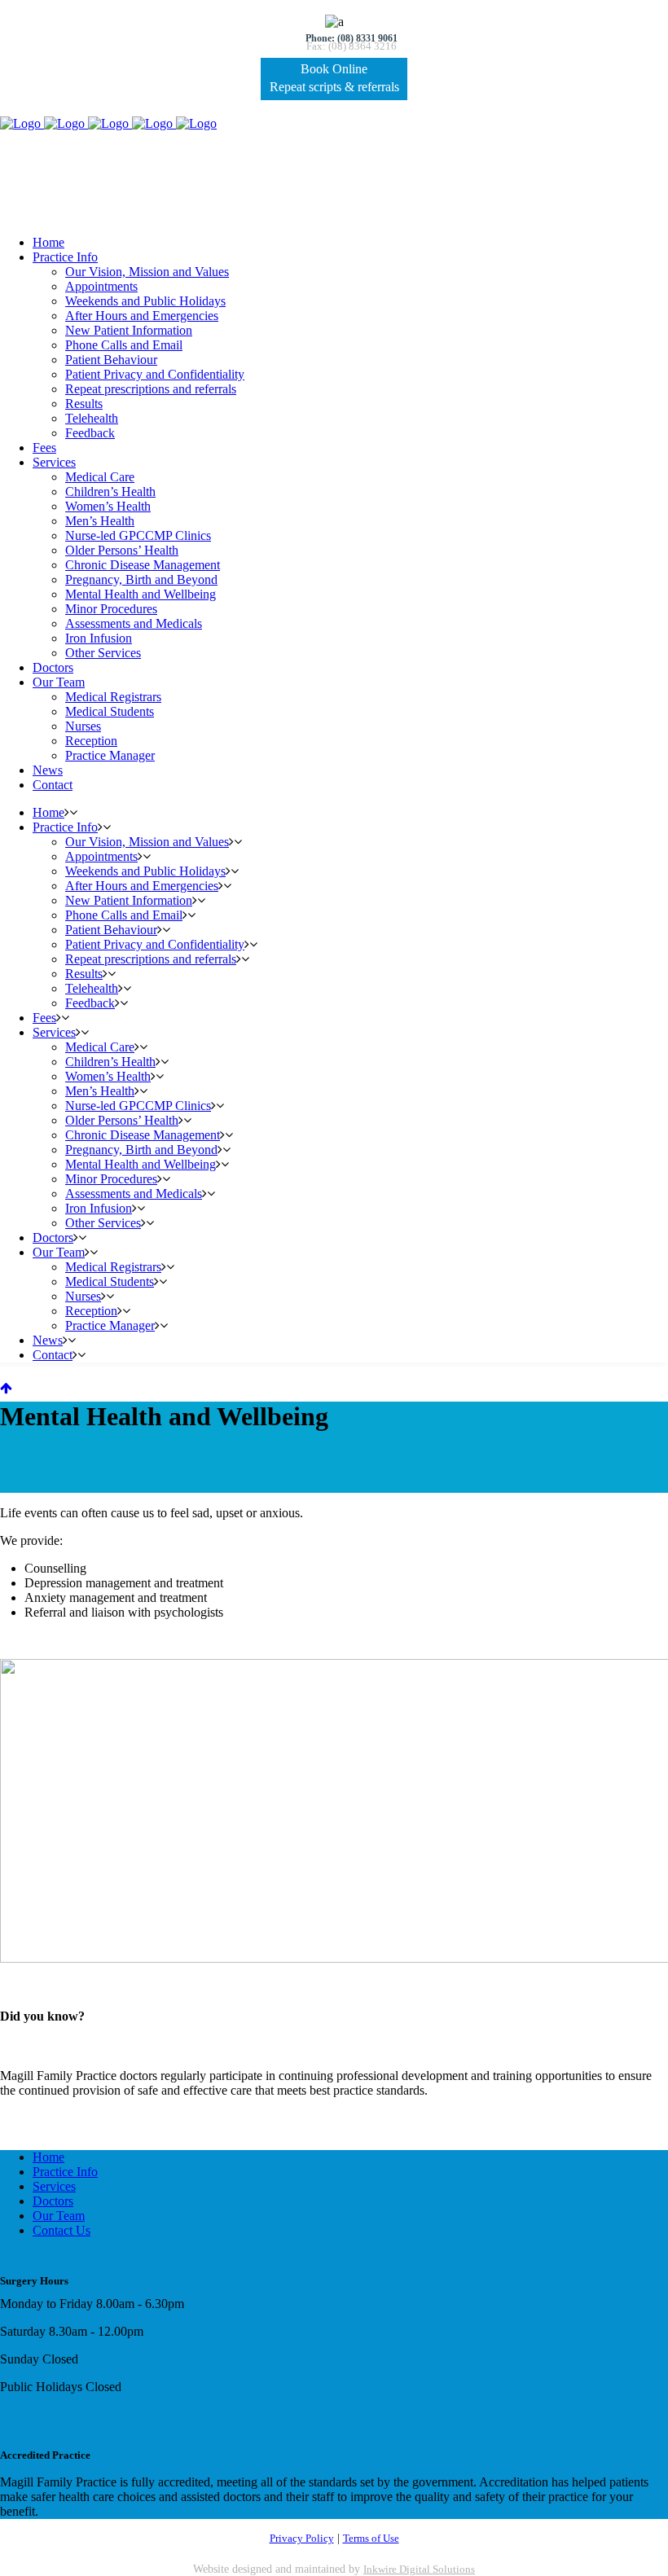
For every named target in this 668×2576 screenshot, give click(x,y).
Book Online (334, 69)
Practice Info (65, 2172)
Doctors (53, 2201)
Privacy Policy (302, 2538)
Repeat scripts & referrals (334, 87)
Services (54, 2186)
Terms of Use (371, 2538)
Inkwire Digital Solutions (419, 2569)
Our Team (59, 2216)
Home (48, 2157)
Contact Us (62, 2230)
